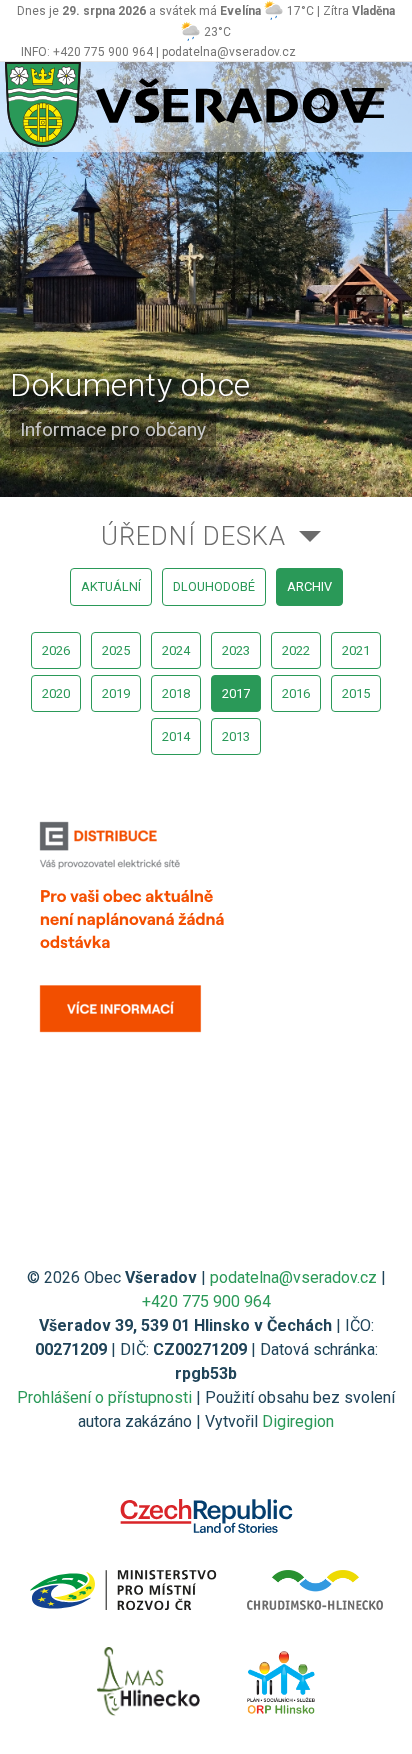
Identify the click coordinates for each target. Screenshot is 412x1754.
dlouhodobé (214, 586)
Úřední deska (193, 536)
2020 (56, 693)
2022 (296, 650)
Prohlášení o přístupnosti (104, 1397)
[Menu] (368, 104)
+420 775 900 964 (206, 1301)
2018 (176, 693)
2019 (116, 693)
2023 (236, 650)
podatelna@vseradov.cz (293, 1277)
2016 (296, 693)
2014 (176, 736)
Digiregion (298, 1421)
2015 (356, 693)
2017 (236, 693)
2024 (176, 650)
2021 (356, 650)
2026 (56, 650)
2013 (236, 736)
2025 (116, 650)
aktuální (111, 586)
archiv (309, 586)
